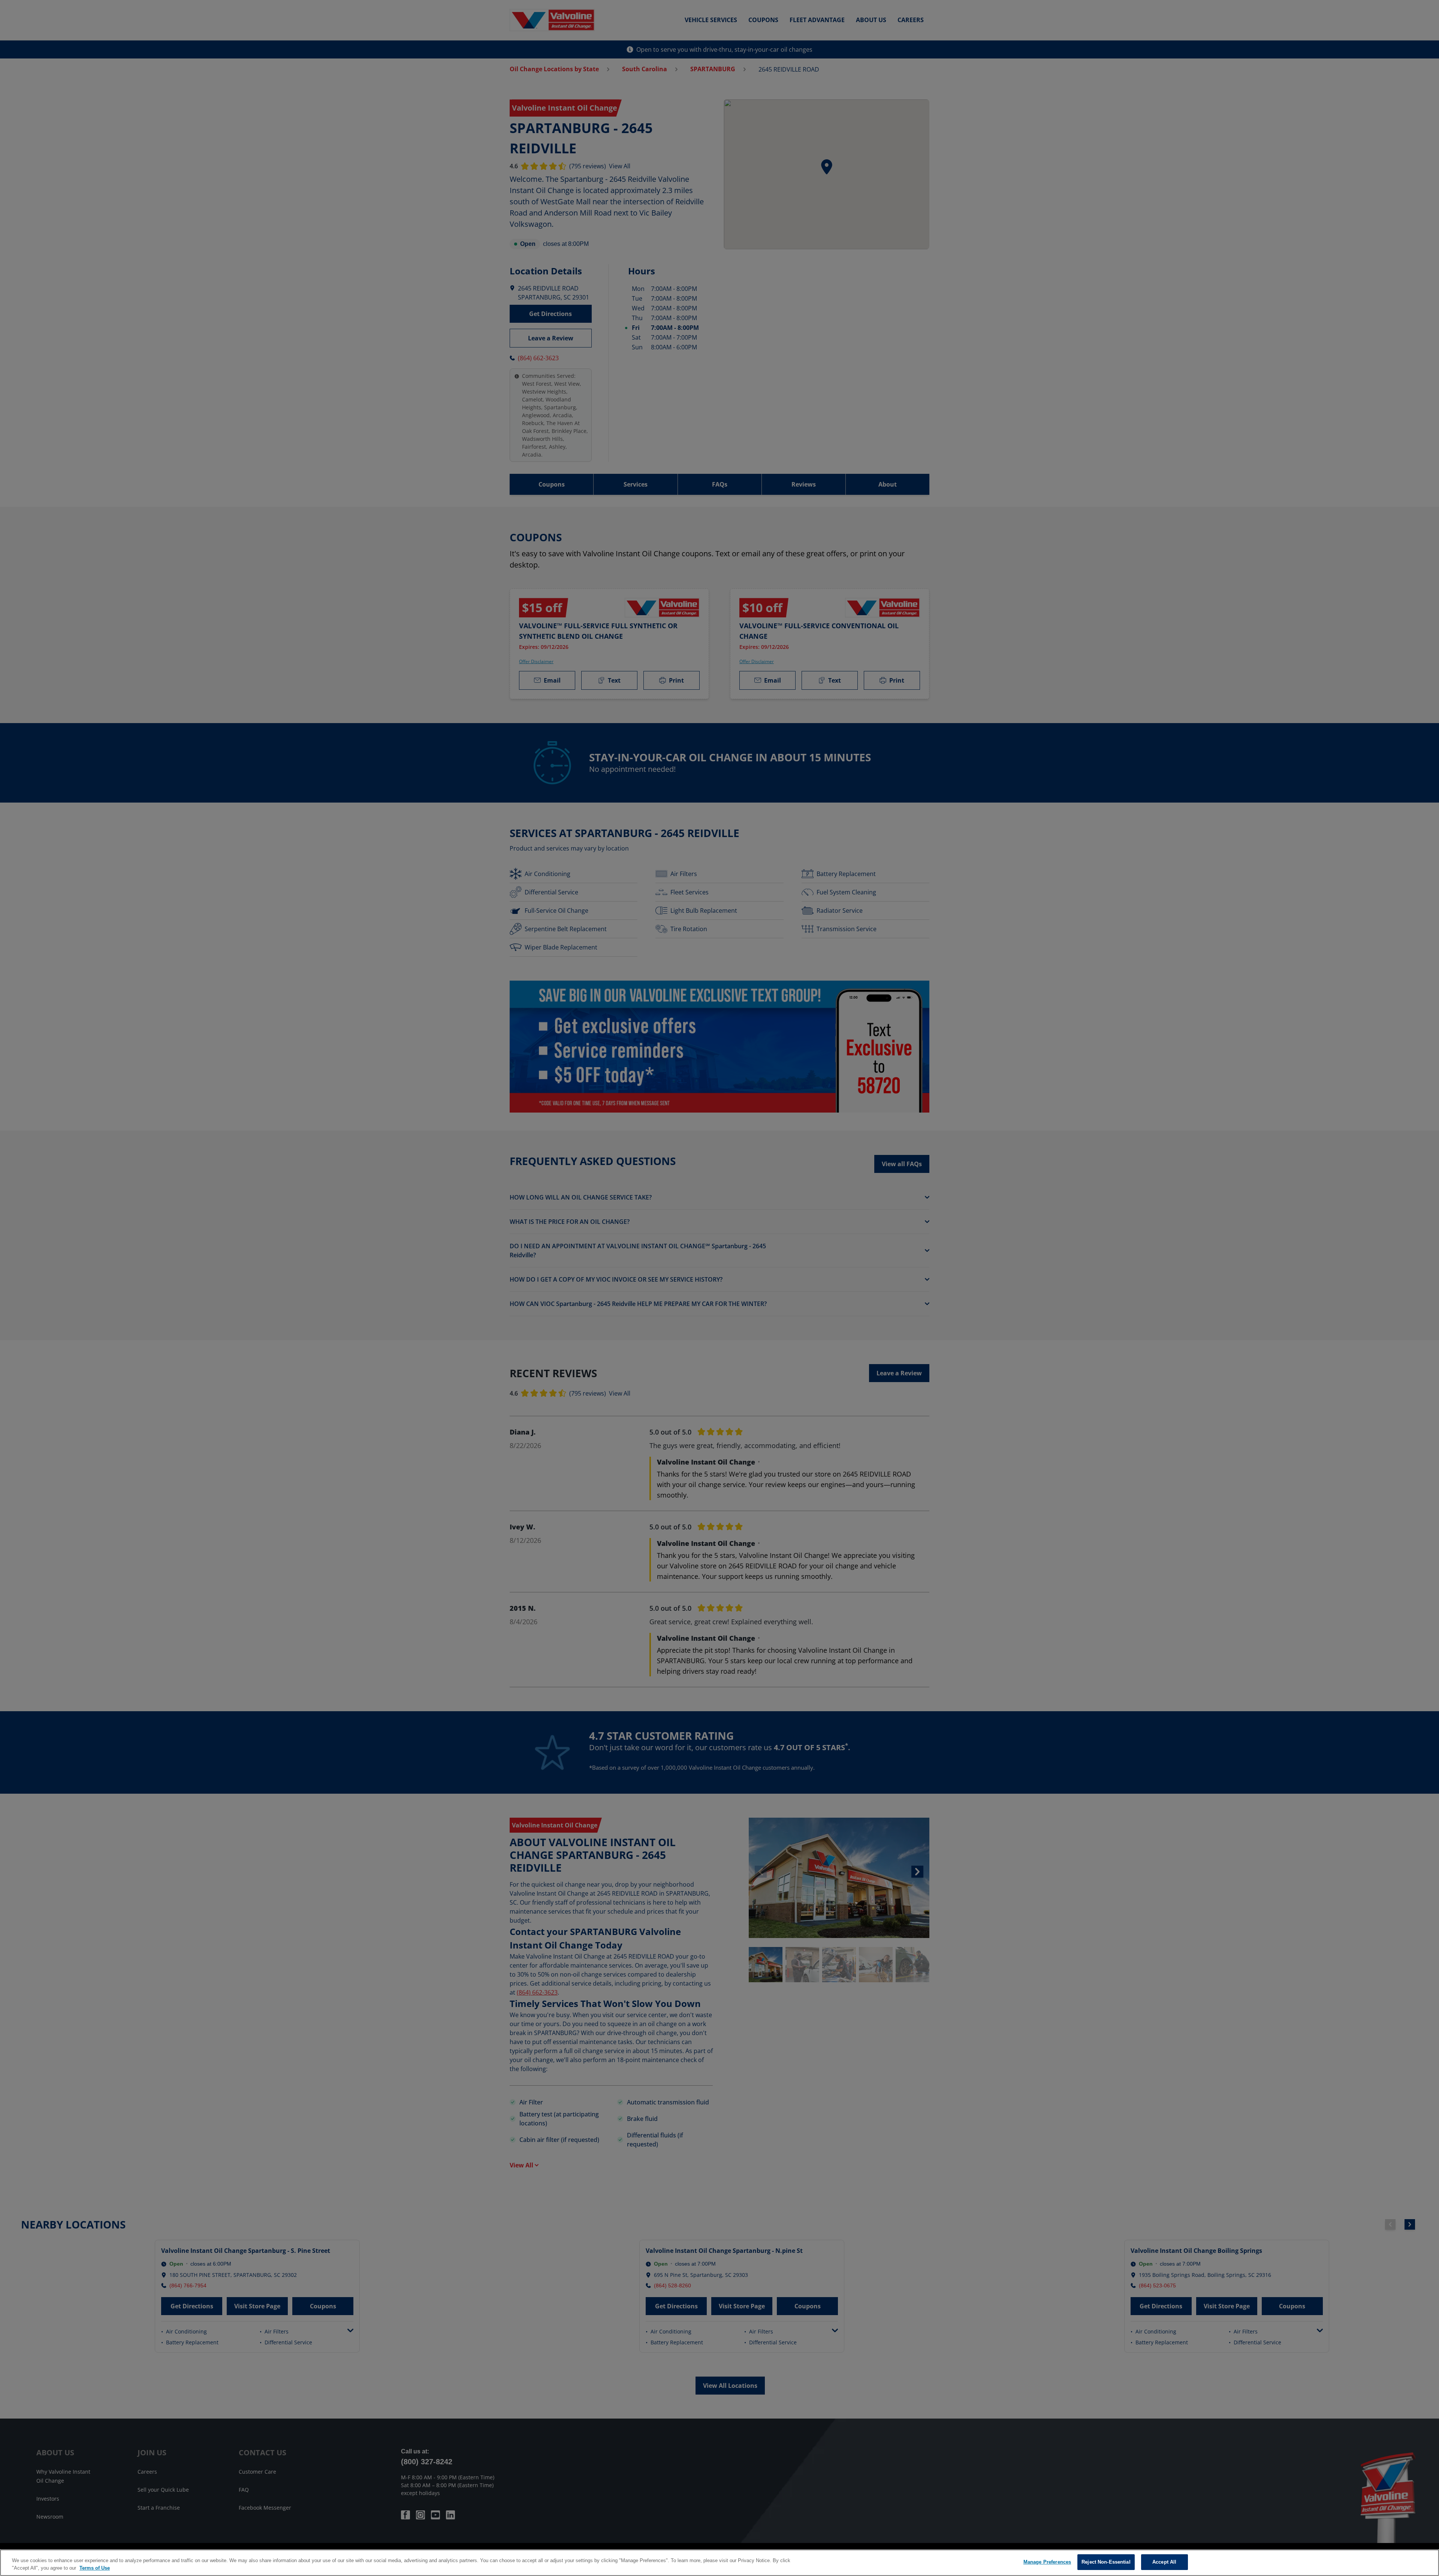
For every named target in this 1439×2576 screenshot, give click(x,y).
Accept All (1164, 2562)
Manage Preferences (1047, 2562)
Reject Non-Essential (1106, 2562)
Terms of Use (95, 2568)
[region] (719, 2563)
